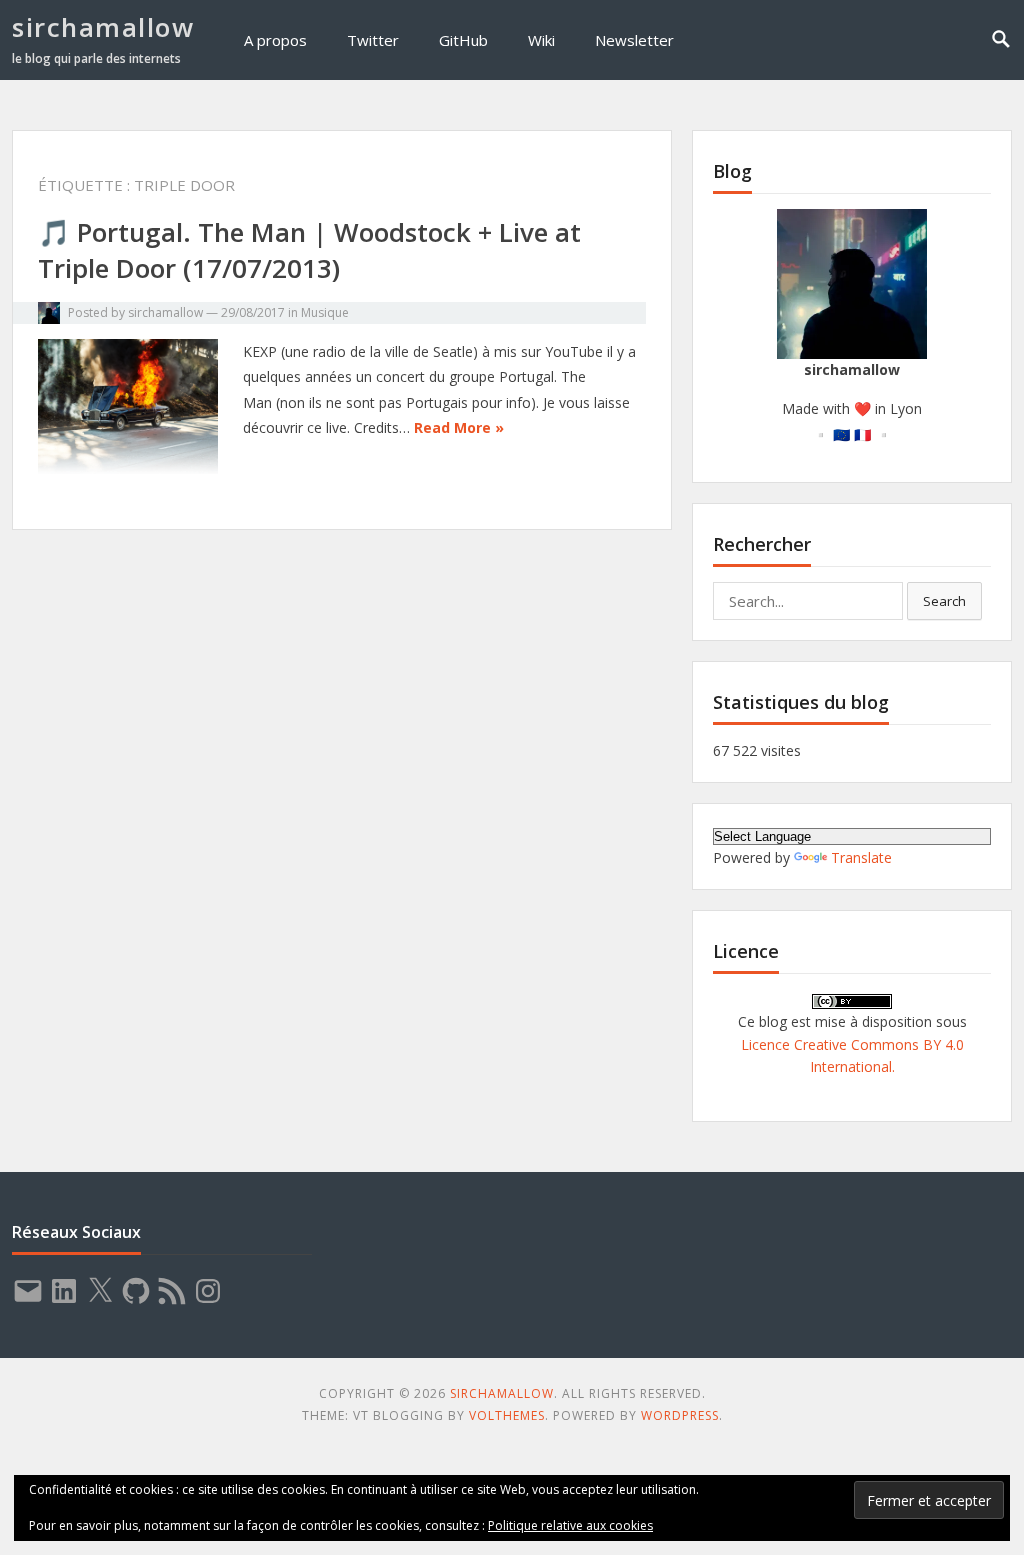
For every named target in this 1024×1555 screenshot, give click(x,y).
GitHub (463, 40)
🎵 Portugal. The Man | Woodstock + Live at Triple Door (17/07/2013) (309, 250)
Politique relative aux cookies (570, 1525)
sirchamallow (103, 27)
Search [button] (944, 601)
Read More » (459, 427)
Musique (325, 312)
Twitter (373, 40)
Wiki (541, 40)
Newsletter (634, 40)
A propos (275, 40)
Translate (861, 857)
